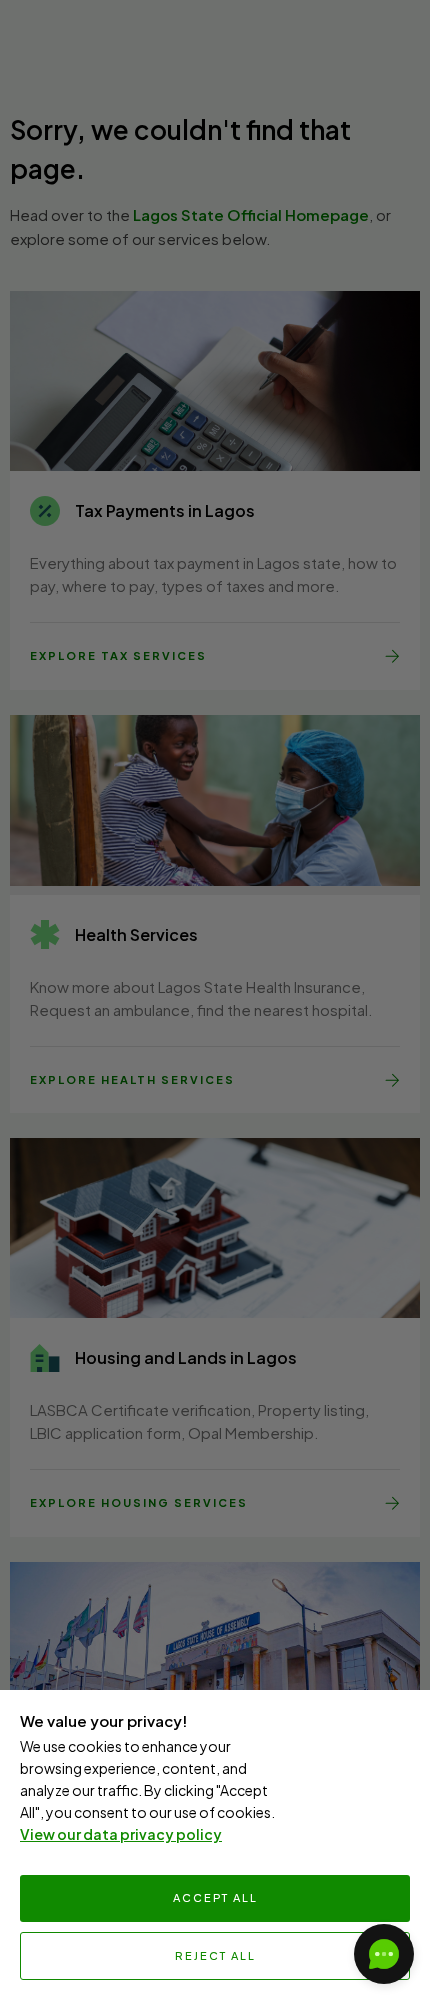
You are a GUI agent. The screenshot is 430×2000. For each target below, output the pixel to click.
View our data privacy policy (121, 1834)
